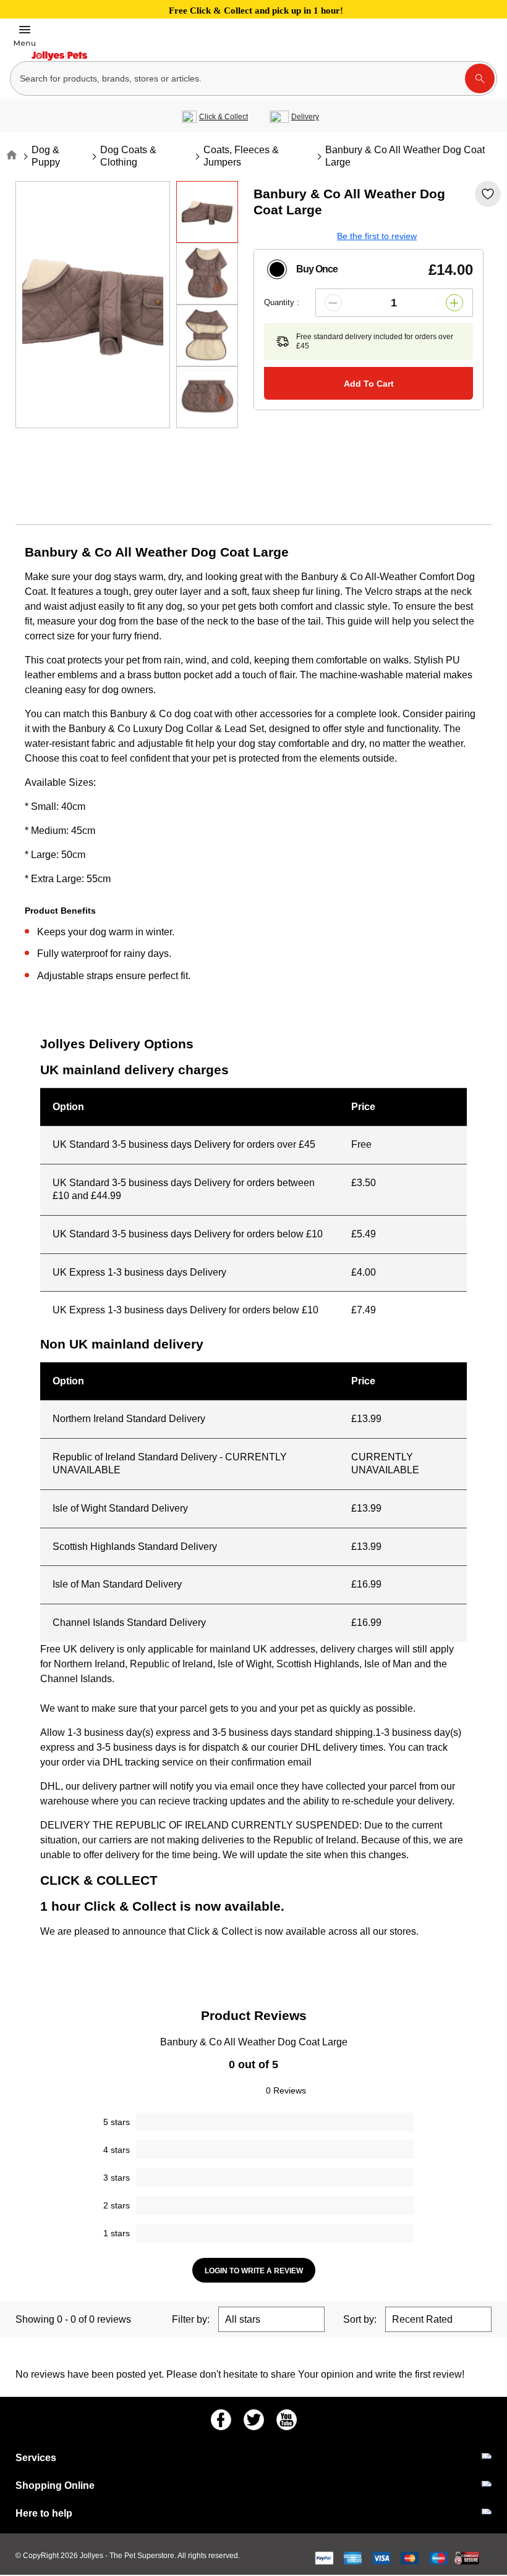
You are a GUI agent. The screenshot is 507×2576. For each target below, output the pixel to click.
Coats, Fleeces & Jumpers (241, 156)
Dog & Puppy (46, 156)
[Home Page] (59, 56)
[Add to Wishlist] (488, 194)
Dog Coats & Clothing (128, 156)
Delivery (305, 117)
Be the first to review (377, 236)
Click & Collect (224, 117)
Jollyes (92, 2556)
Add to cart (369, 384)
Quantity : (282, 302)
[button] (333, 303)
